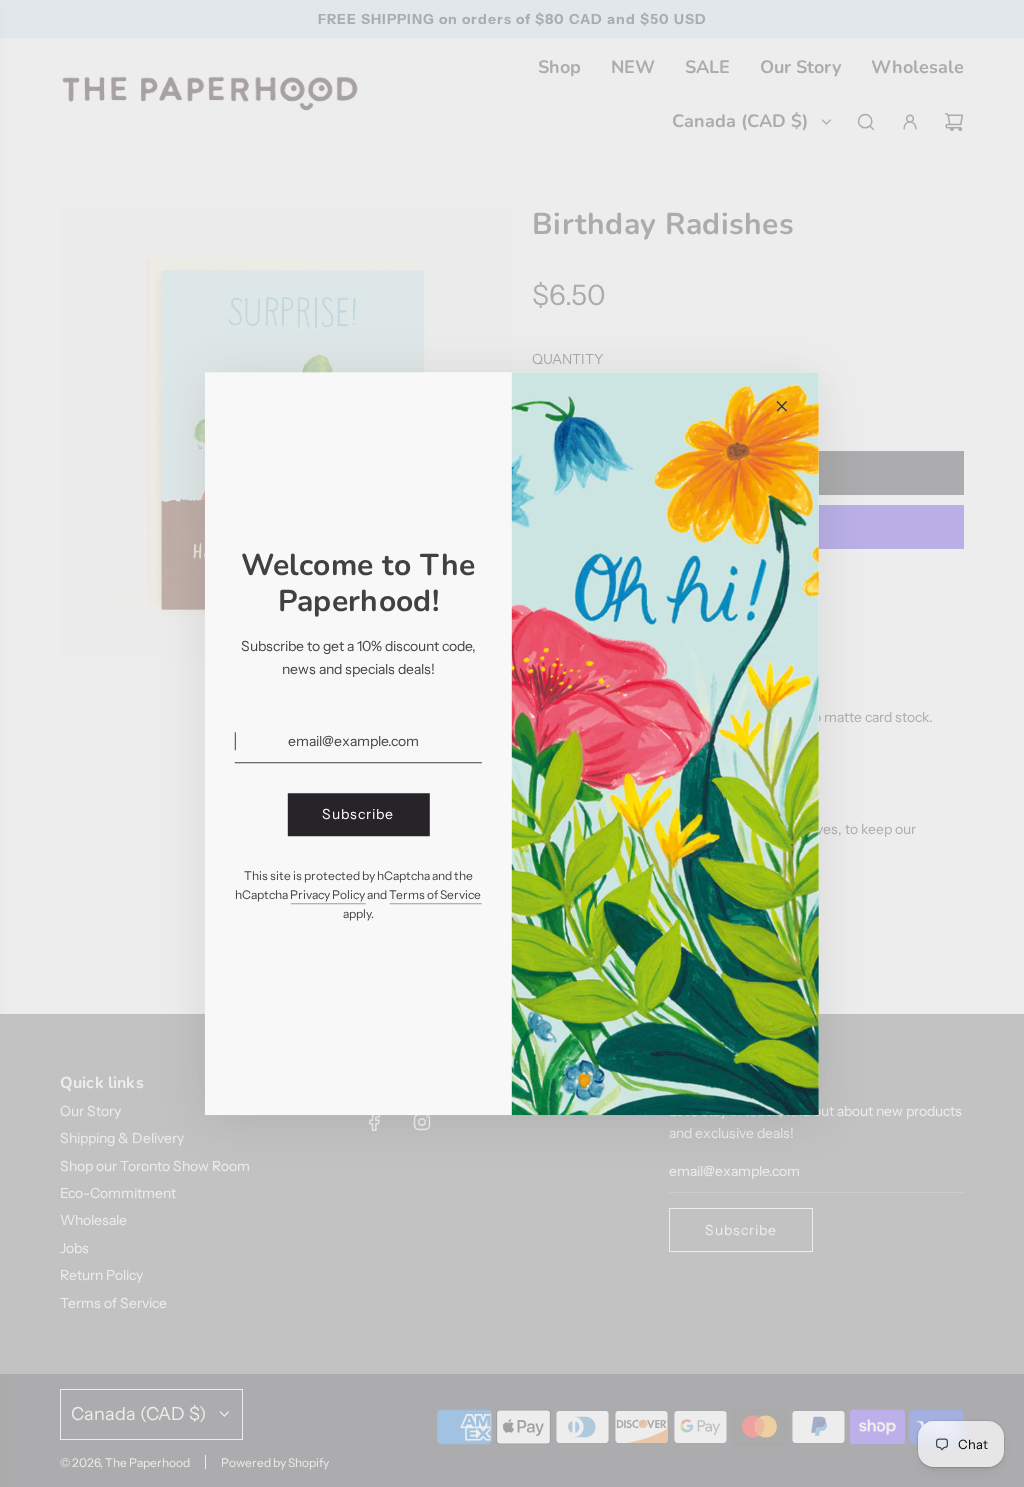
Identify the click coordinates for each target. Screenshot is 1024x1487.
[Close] (782, 406)
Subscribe (358, 815)
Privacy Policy (327, 894)
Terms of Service (435, 894)
